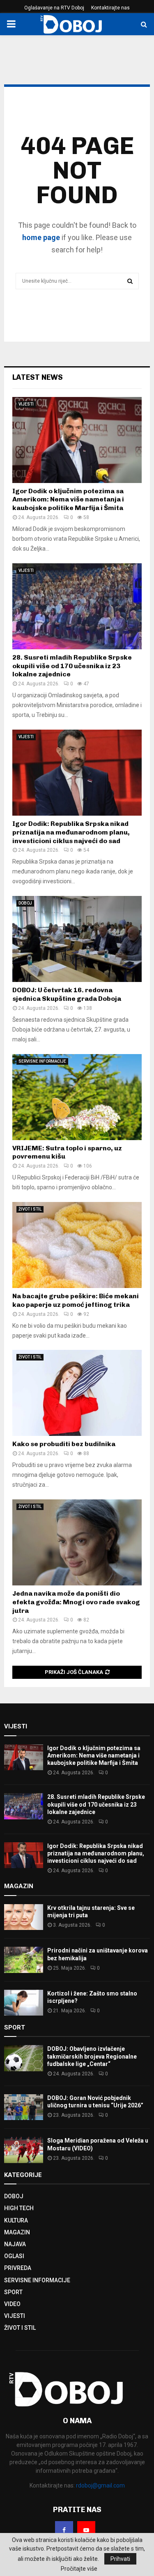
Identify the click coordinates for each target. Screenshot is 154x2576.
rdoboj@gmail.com (100, 2485)
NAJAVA (15, 2244)
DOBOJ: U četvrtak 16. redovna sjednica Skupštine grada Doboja (67, 994)
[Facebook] (64, 2530)
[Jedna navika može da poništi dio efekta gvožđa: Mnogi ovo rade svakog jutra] (77, 1542)
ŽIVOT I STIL (30, 1209)
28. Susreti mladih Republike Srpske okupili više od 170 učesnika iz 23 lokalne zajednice (72, 666)
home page (41, 237)
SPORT (13, 2292)
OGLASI (14, 2256)
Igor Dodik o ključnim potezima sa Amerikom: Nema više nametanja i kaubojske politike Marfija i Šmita (68, 500)
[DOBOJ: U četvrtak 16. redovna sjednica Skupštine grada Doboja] (77, 939)
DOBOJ (25, 903)
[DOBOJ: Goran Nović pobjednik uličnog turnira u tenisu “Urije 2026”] (24, 2107)
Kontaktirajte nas (110, 8)
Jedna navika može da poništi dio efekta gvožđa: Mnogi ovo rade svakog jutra (76, 1602)
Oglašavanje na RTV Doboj (54, 8)
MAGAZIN (17, 2232)
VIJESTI (26, 404)
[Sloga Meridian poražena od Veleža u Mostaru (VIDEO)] (24, 2150)
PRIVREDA (18, 2268)
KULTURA (16, 2220)
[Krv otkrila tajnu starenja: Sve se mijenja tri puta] (24, 1917)
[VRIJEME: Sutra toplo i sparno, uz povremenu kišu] (77, 1097)
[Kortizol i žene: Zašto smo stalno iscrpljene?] (24, 2003)
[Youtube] (86, 2530)
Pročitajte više (79, 2569)
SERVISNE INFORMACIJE (42, 1061)
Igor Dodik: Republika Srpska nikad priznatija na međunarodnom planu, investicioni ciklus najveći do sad (71, 832)
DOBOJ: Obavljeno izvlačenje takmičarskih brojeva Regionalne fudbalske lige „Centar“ (92, 2056)
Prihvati (120, 2559)
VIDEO (12, 2304)
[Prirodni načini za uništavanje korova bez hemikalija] (24, 1960)
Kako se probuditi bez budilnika (64, 1444)
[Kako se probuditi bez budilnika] (77, 1393)
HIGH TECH (19, 2208)
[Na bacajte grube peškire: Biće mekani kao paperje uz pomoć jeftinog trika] (77, 1245)
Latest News (38, 377)
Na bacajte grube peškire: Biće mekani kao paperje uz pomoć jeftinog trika (76, 1300)
